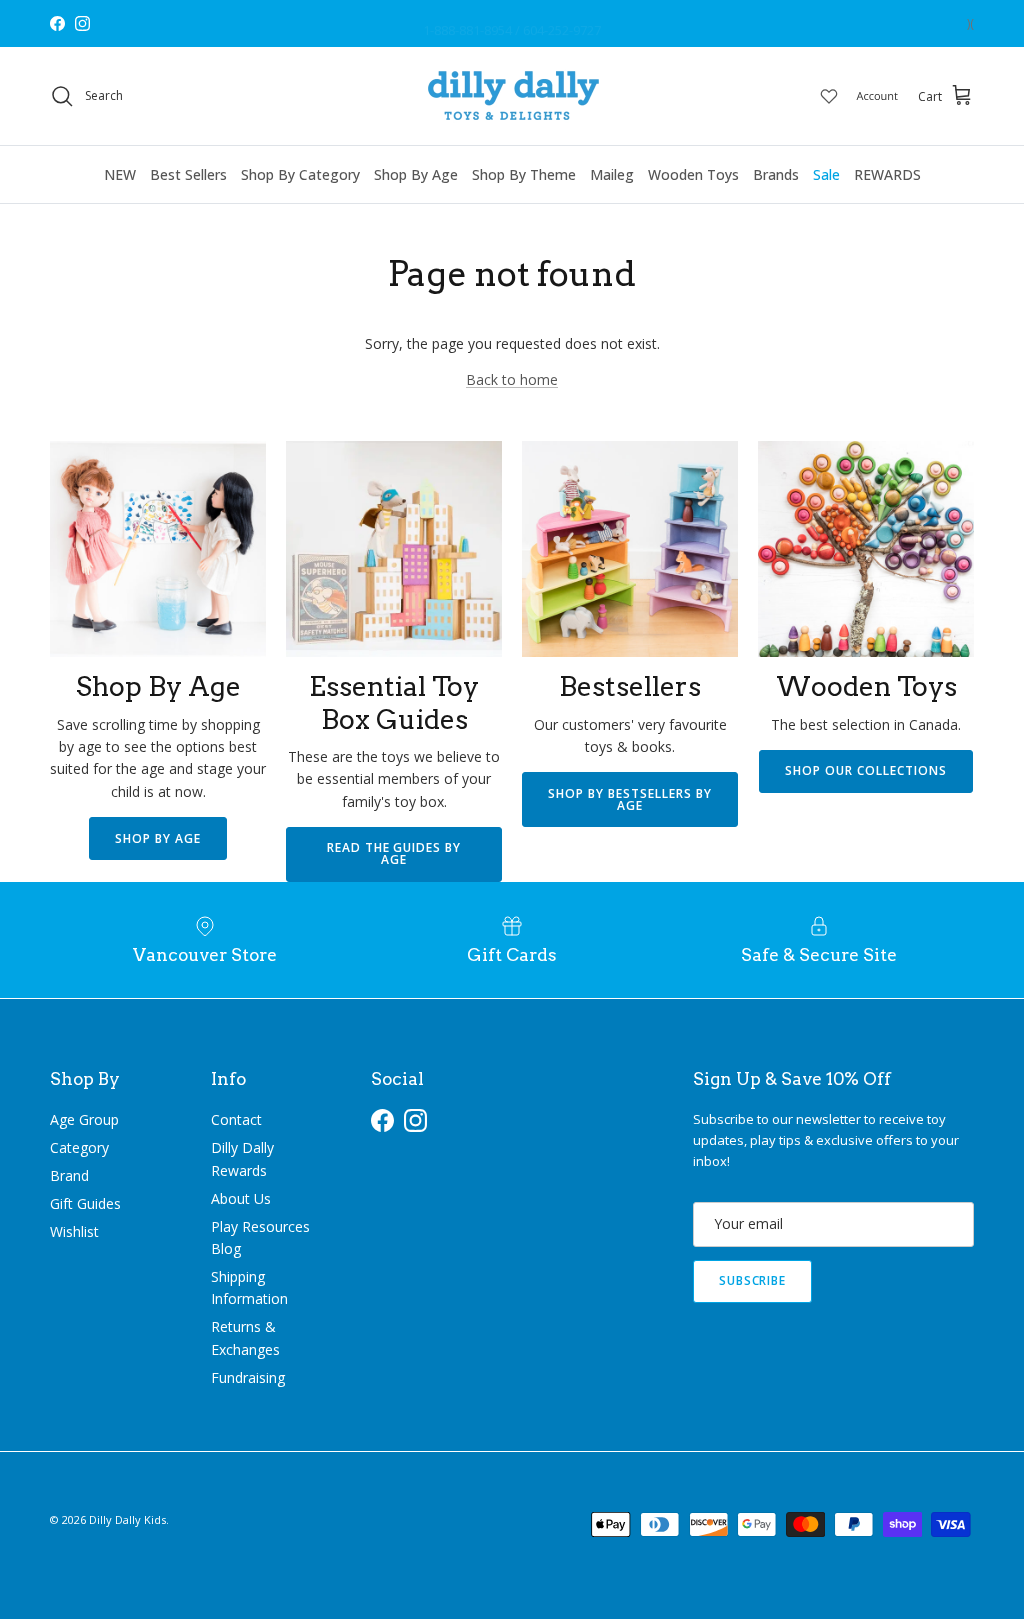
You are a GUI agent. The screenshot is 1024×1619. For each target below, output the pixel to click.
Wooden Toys (693, 174)
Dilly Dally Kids (127, 1519)
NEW (120, 174)
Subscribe (753, 1280)
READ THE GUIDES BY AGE (394, 853)
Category (79, 1147)
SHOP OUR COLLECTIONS (865, 770)
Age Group (84, 1119)
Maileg (612, 174)
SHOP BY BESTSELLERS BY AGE (629, 799)
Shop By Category (300, 174)
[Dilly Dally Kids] (512, 96)
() (970, 23)
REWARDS (887, 174)
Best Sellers (188, 174)
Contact (236, 1119)
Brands (776, 174)
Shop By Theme (524, 174)
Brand (69, 1175)
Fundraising (248, 1377)
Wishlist (74, 1231)
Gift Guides (85, 1203)
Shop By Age (416, 174)
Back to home (512, 379)
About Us (241, 1198)
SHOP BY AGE (158, 838)
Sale (826, 174)
